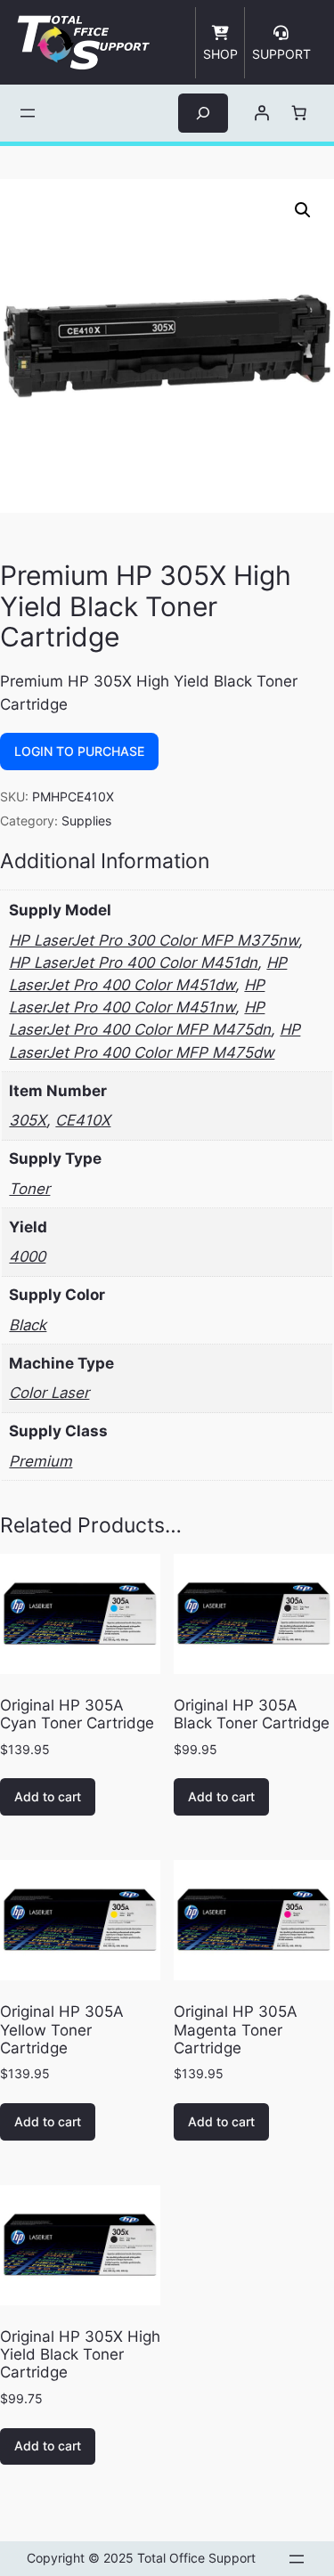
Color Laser (49, 1393)
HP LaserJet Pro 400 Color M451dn (133, 963)
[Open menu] (28, 113)
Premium (41, 1461)
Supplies (86, 821)
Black (28, 1325)
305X (28, 1120)
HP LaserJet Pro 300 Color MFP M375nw (154, 940)
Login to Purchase (79, 751)
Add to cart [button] (48, 1796)
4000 (27, 1256)
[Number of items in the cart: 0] (298, 113)
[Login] (261, 113)
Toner (29, 1189)
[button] (303, 210)
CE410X (83, 1120)
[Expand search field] (203, 113)
